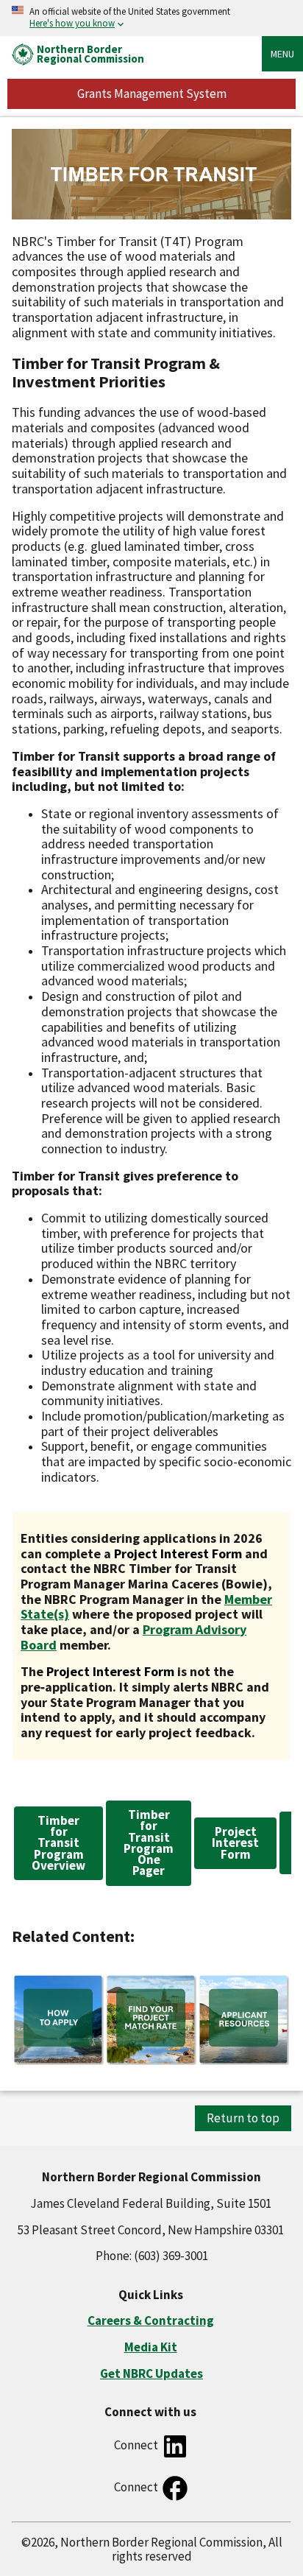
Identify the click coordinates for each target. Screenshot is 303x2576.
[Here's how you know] (151, 18)
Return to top (243, 2118)
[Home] (23, 53)
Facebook (175, 2488)
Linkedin (175, 2446)
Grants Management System (152, 94)
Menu (282, 54)
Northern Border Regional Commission (90, 54)
